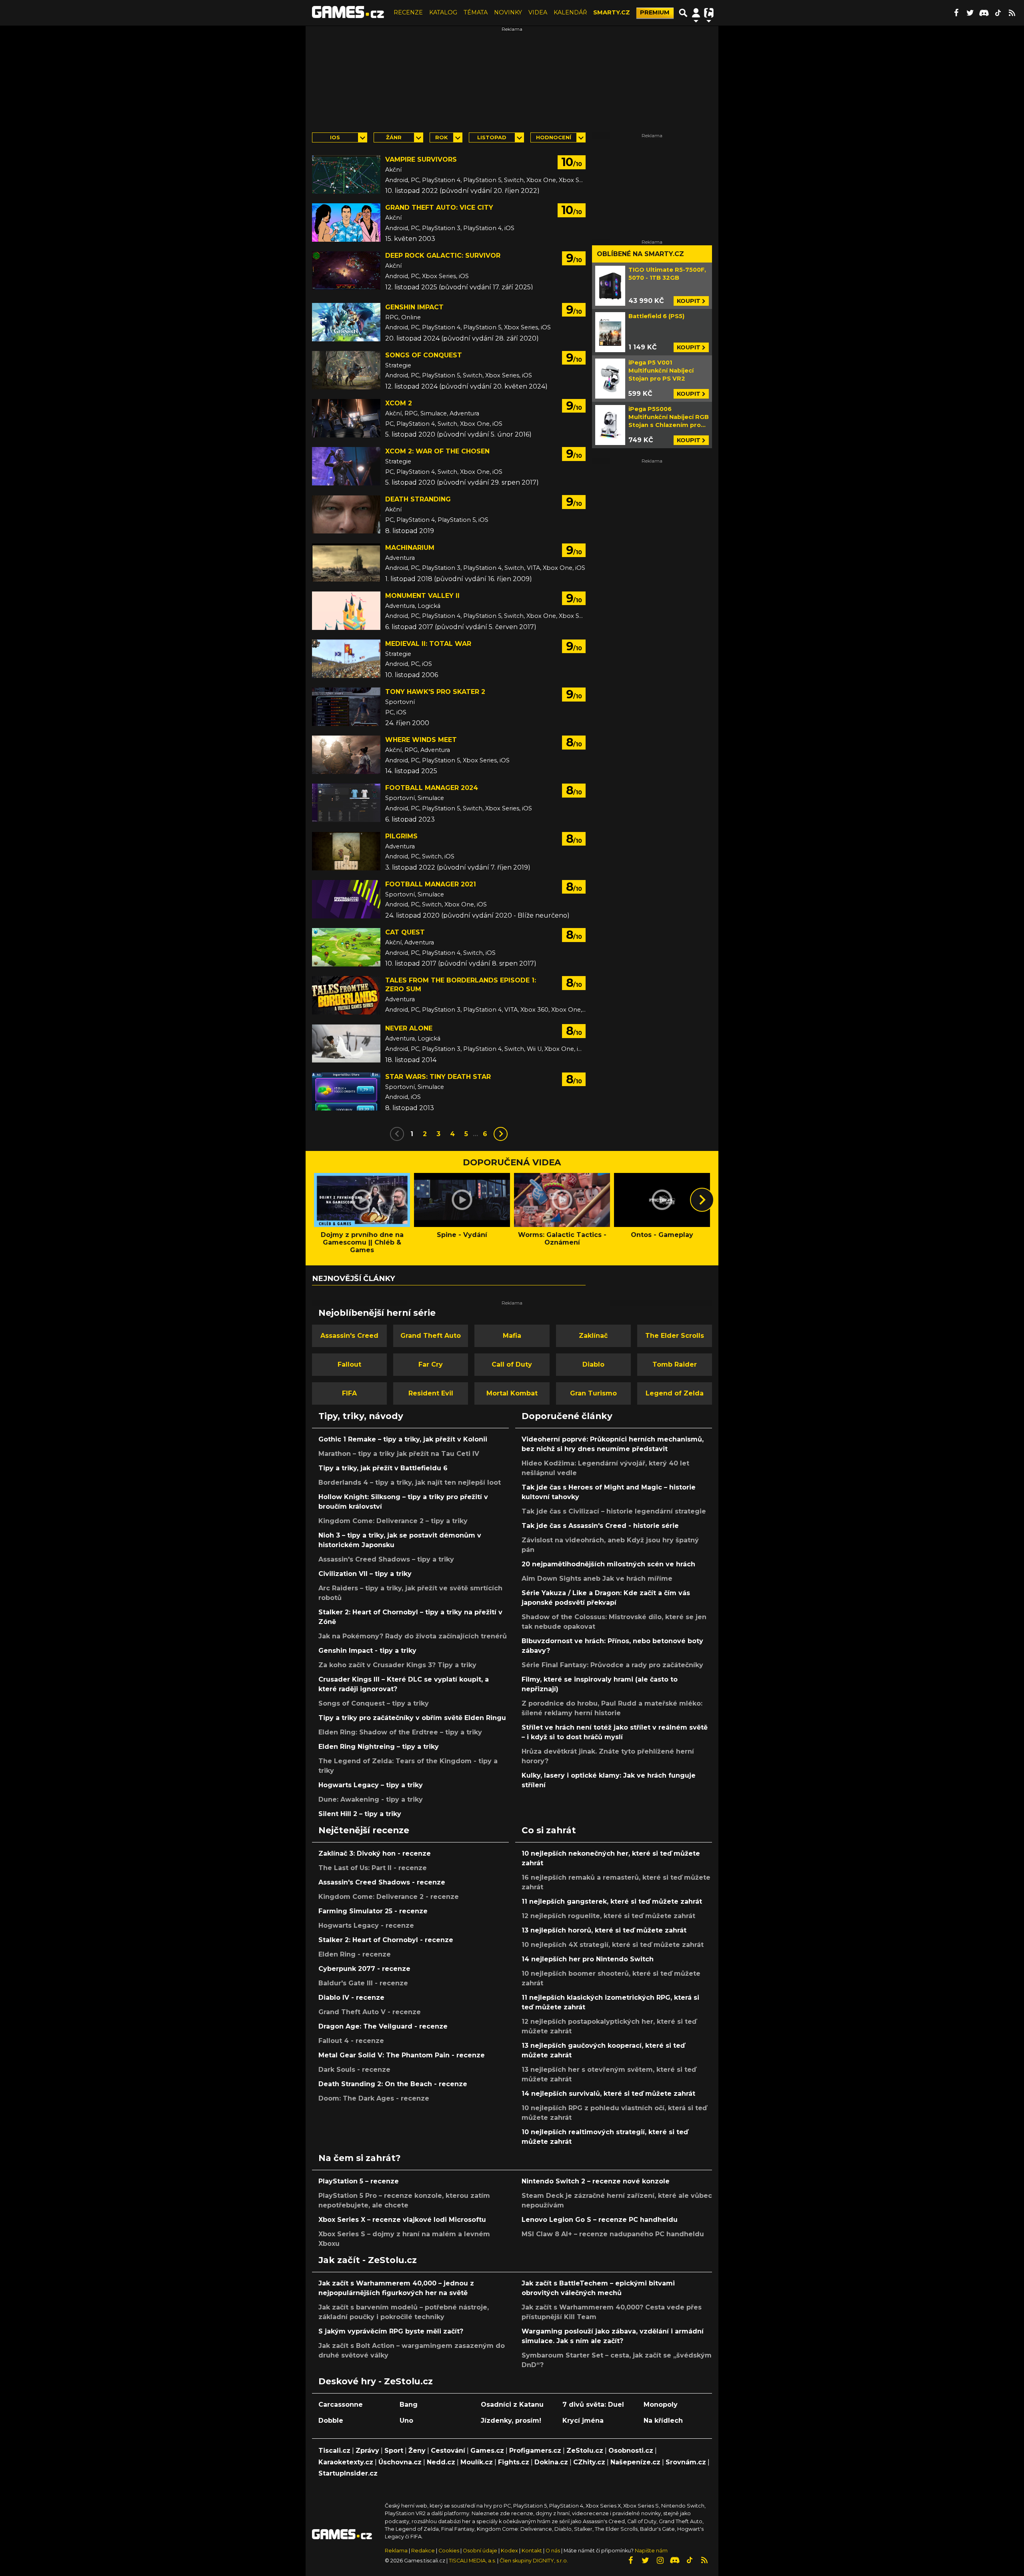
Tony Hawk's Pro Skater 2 (435, 692)
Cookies (449, 2551)
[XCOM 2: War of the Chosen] (346, 466)
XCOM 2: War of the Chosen (437, 451)
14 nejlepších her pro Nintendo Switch (588, 1959)
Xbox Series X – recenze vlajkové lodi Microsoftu (402, 2220)
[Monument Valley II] (346, 611)
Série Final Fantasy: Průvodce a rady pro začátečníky (612, 1665)
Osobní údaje (480, 2551)
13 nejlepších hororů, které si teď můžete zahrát (604, 1930)
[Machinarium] (346, 563)
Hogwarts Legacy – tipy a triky (371, 1785)
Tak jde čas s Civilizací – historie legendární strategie (614, 1511)
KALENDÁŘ (570, 12)
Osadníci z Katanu (512, 2405)
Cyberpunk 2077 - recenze (364, 1969)
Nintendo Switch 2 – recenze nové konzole (596, 2181)
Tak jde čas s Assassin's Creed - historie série (600, 1526)
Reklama (396, 2551)
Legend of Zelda (675, 1393)
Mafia (512, 1336)
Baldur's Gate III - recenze (363, 1983)
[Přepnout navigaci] (696, 13)
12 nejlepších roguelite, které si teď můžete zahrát (608, 1916)
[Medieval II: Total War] (346, 659)
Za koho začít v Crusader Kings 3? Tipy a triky (397, 1665)
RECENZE (408, 12)
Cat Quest (405, 932)
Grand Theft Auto (431, 1336)
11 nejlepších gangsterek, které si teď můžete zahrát (612, 1901)
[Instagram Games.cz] (660, 2560)
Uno (406, 2421)
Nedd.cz (441, 2462)
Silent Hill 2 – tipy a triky (360, 1814)
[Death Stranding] (346, 514)
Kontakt (532, 2551)
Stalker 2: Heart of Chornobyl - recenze (386, 1940)
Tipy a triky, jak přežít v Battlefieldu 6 (383, 1468)
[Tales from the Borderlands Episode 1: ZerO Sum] (346, 995)
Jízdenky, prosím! (511, 2421)
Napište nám (651, 2551)
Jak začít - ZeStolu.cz (368, 2260)
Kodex (510, 2551)
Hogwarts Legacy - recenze (366, 1925)
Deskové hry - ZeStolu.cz (376, 2381)
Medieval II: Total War (428, 644)
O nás (553, 2551)
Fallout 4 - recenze (351, 2041)
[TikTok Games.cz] (998, 13)
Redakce (423, 2551)
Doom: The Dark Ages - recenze (374, 2098)
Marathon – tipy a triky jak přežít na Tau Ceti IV (399, 1454)
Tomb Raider (675, 1364)
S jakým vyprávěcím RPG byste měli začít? (391, 2331)
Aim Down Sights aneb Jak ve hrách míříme (597, 1579)
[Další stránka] (501, 1134)
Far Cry (431, 1364)
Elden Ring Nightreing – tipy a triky (379, 1747)
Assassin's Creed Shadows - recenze (382, 1882)
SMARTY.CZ (612, 12)
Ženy (417, 2451)
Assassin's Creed (349, 1336)
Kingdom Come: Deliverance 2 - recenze (389, 1897)
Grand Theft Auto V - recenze (370, 2012)
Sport (394, 2451)
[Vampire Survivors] (346, 174)
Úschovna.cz (400, 2462)
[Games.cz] (348, 13)
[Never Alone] (346, 1043)
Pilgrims (401, 836)
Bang (409, 2405)
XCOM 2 (399, 403)
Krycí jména (583, 2421)
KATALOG (443, 12)
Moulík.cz (477, 2462)
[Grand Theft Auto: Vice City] (346, 223)
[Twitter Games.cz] (970, 13)
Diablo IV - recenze (351, 1998)
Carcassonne (341, 2405)
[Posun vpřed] (702, 1200)
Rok (441, 137)
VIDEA (538, 12)
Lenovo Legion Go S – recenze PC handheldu (600, 2220)
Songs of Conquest (424, 355)
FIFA (349, 1393)
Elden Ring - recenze (355, 1954)
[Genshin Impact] (346, 322)
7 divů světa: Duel (593, 2405)
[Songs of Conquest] (346, 370)
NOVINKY (508, 12)
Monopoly (661, 2405)
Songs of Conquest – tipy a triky (374, 1703)
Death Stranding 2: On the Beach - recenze (393, 2084)
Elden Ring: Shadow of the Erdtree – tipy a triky (400, 1732)
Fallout (349, 1364)
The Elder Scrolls (675, 1336)
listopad (492, 137)
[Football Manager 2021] (346, 899)
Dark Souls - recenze (354, 2070)
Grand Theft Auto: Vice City (439, 207)
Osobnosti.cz (631, 2451)
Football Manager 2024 (432, 788)
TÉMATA (476, 12)
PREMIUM (655, 12)
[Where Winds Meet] (346, 755)
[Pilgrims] (346, 851)
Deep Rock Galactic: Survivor (443, 256)
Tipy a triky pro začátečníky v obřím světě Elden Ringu (412, 1718)
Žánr (394, 137)
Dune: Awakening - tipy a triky (371, 1799)
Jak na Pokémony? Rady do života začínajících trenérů (413, 1636)
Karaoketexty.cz (346, 2462)
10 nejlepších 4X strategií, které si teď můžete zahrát (613, 1945)
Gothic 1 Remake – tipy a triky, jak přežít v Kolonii (403, 1439)
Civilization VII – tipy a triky (365, 1574)
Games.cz (487, 2451)
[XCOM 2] (346, 418)
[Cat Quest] (346, 947)
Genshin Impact (414, 307)
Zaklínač (593, 1336)
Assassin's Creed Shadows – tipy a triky (386, 1559)
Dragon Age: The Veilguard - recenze (383, 2026)
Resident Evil (431, 1393)
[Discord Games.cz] (984, 13)
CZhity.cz (589, 2462)
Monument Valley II (422, 596)
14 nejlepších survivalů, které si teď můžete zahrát (608, 2094)
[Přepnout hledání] (683, 13)
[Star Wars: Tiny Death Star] (346, 1092)
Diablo (593, 1364)
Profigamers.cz (535, 2451)
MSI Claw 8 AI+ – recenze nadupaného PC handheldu (613, 2234)
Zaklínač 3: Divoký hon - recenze (375, 1853)
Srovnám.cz (686, 2462)
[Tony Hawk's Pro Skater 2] (346, 707)
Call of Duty (512, 1364)
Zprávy (367, 2451)
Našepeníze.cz (635, 2462)
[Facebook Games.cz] (956, 13)
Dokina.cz (551, 2462)
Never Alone (409, 1028)
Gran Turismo (593, 1393)
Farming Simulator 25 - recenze (373, 1911)
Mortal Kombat (512, 1393)
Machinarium (410, 548)
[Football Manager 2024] (346, 803)
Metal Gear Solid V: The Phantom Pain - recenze (402, 2055)
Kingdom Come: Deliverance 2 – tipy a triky (393, 1521)
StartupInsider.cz (348, 2473)
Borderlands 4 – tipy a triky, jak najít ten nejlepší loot (410, 1482)
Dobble (331, 2421)
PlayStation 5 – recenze (359, 2181)
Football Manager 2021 (431, 884)
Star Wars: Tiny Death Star (438, 1077)
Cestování (448, 2451)
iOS (335, 137)
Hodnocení (554, 137)
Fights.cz (514, 2462)
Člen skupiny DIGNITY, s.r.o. (534, 2561)
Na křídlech (663, 2421)
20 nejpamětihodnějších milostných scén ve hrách (608, 1564)
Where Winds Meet (421, 740)
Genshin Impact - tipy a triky (367, 1651)
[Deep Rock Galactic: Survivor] (346, 271)
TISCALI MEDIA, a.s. (472, 2561)
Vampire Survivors (421, 159)
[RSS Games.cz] (1012, 13)
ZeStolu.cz (585, 2451)
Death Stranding (418, 499)
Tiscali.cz (334, 2451)
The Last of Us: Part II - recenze (373, 1868)
